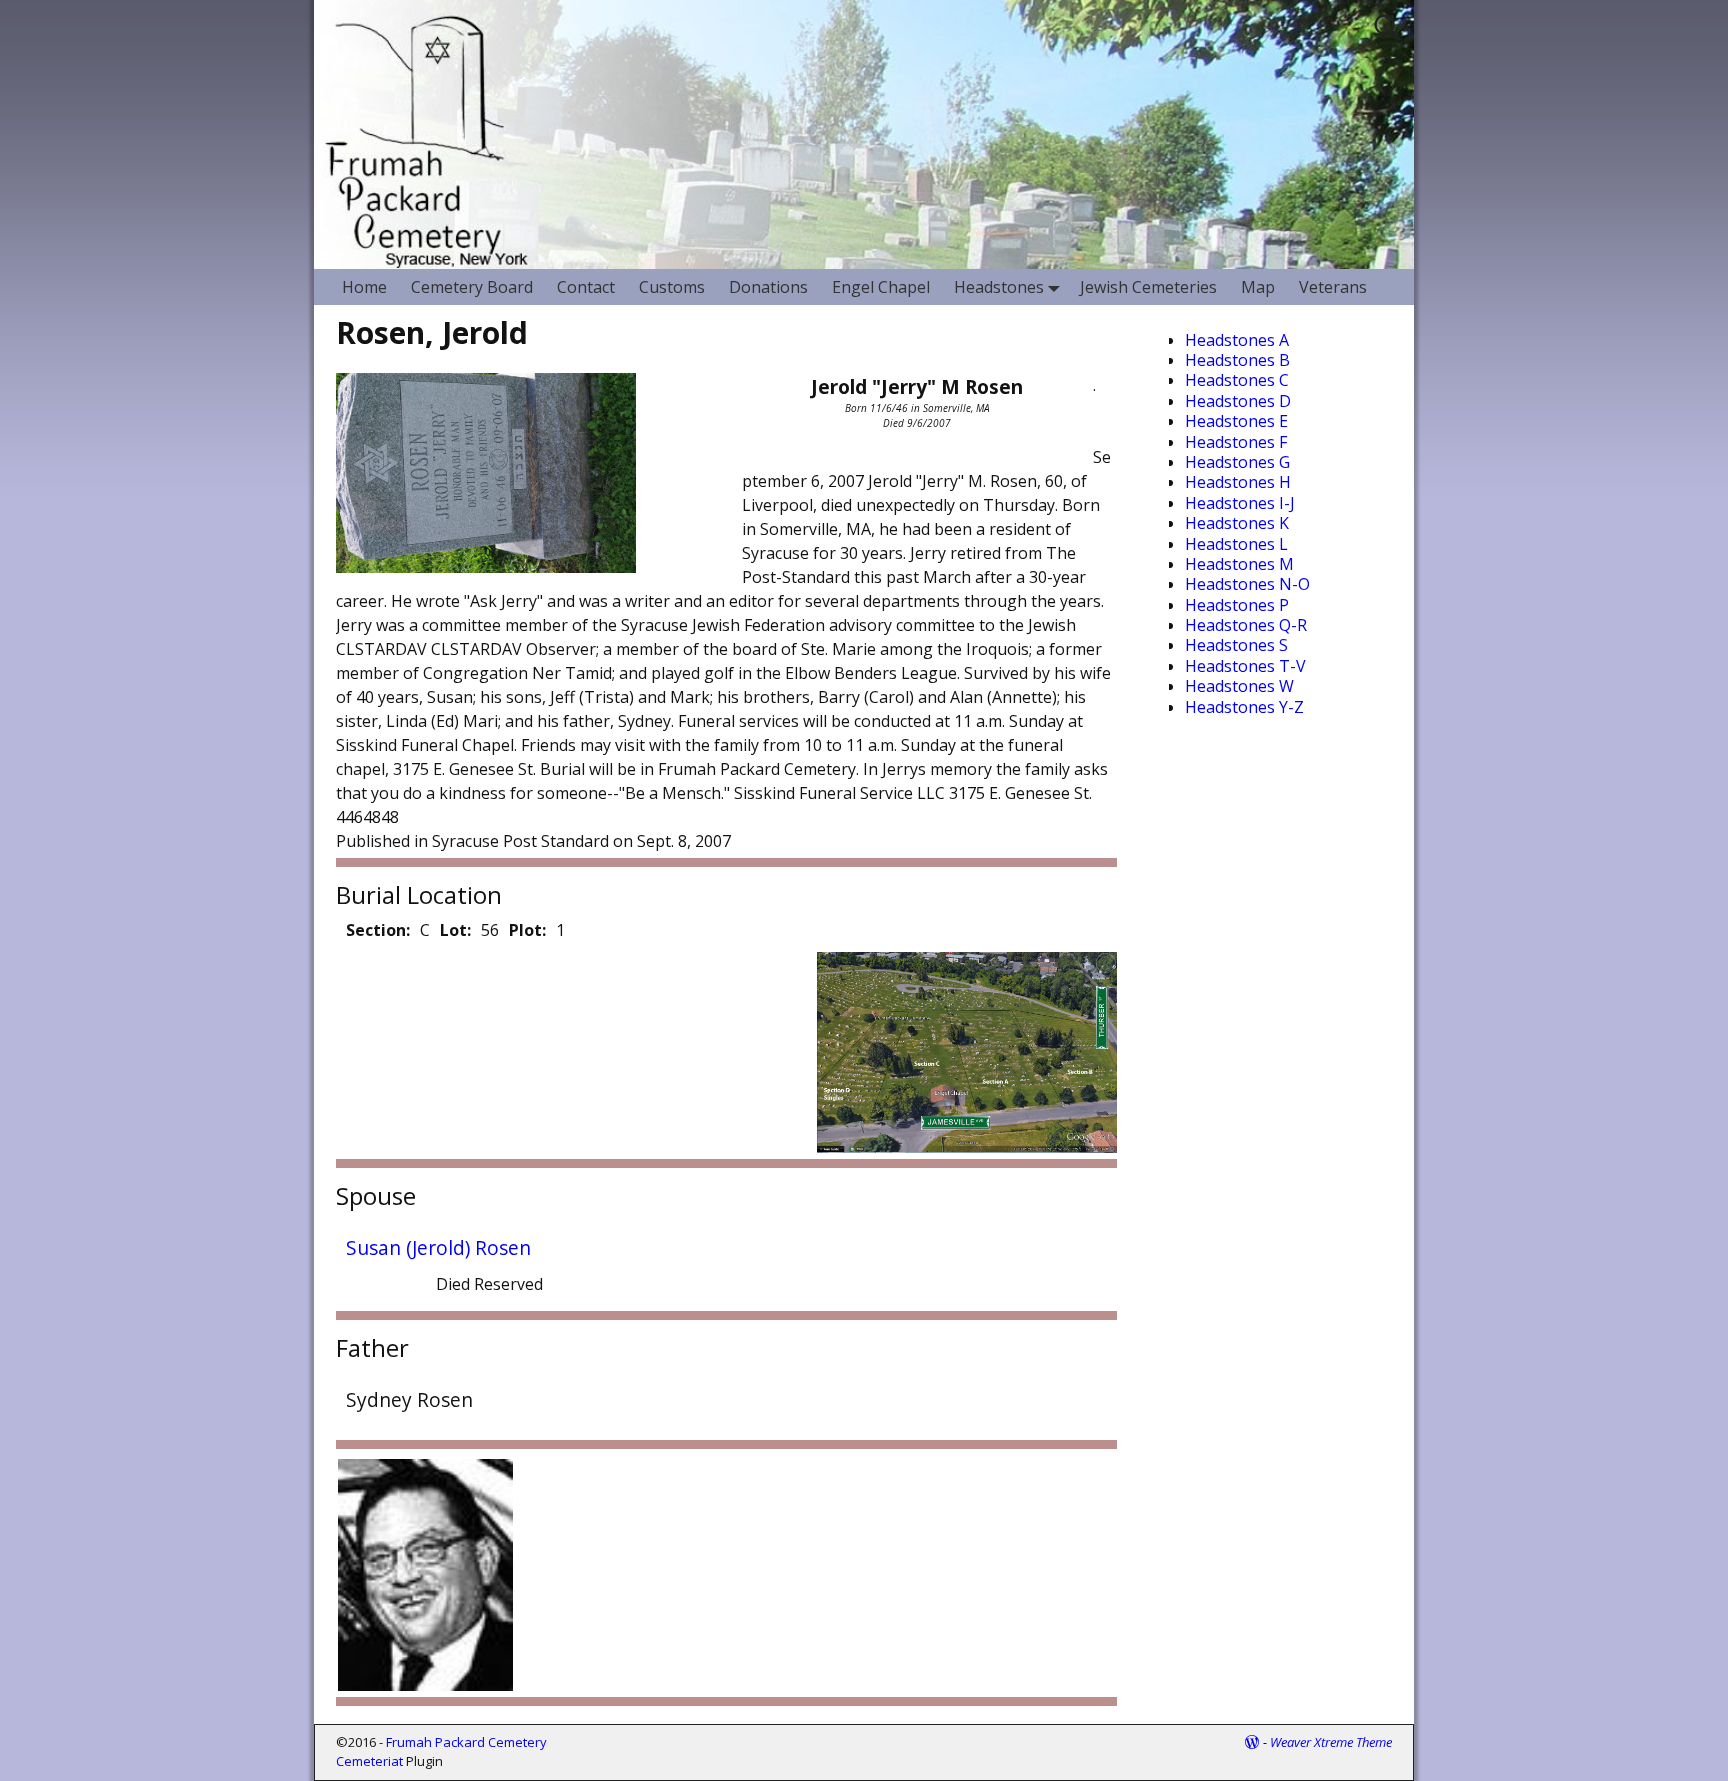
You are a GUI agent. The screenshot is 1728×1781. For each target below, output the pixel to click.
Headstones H (1238, 482)
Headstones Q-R (1246, 625)
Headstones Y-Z (1244, 707)
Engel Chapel (881, 287)
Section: (378, 930)
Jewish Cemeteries (1148, 287)
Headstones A (1237, 340)
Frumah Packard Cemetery (466, 1742)
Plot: (527, 930)
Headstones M (1239, 564)
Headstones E (1236, 421)
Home (364, 287)
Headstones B (1237, 360)
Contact (586, 287)
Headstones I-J (1240, 503)
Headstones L (1236, 544)
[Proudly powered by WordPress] (1252, 1742)
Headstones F (1236, 442)
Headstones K (1237, 523)
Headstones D (1238, 401)
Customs (672, 287)
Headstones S (1236, 645)
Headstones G (1237, 462)
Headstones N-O (1247, 584)
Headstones (999, 287)
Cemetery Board (472, 287)
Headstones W (1239, 686)
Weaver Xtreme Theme (1331, 1742)
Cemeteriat (369, 1761)
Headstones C (1237, 380)
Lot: (455, 930)
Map (1258, 287)
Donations (768, 287)
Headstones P (1237, 605)
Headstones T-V (1245, 666)
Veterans (1333, 287)
